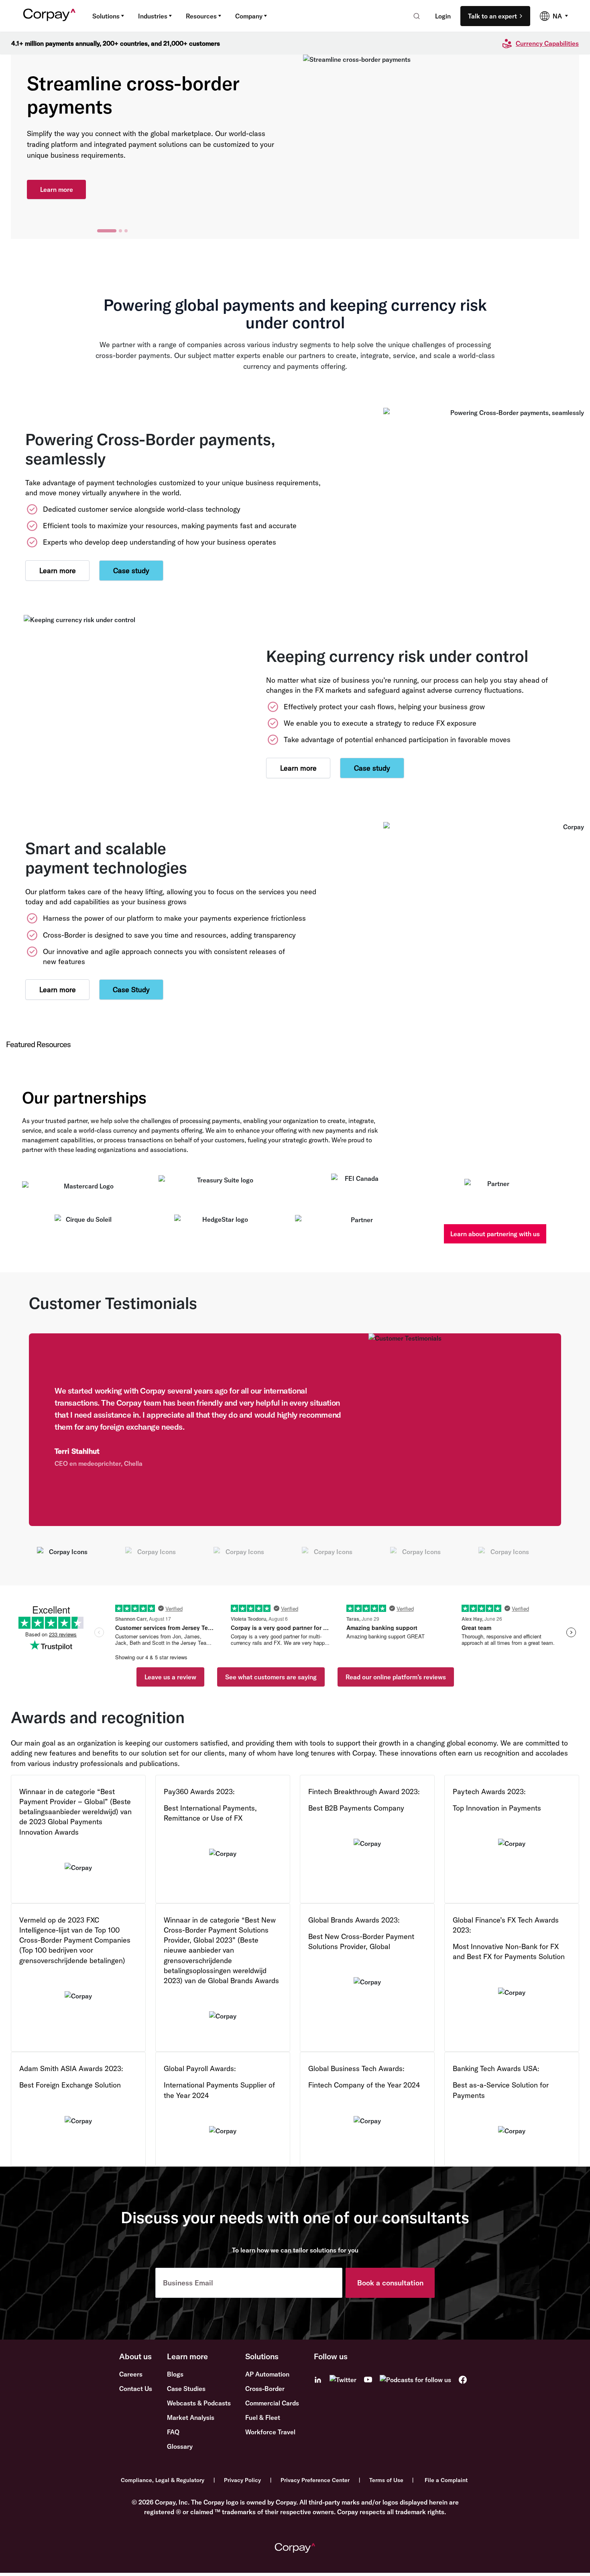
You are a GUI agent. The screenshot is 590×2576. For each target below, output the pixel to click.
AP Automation (267, 2374)
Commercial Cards (272, 2403)
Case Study (131, 990)
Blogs (175, 2374)
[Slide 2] (112, 231)
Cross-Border (265, 2389)
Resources (201, 16)
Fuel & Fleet (263, 2417)
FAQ (173, 2432)
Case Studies (186, 2389)
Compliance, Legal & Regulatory (163, 2480)
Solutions (106, 16)
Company (249, 16)
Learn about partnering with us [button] (495, 1234)
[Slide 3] (126, 231)
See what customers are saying (271, 1677)
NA (557, 16)
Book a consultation (390, 2283)
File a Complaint (446, 2480)
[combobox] (414, 16)
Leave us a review (170, 1677)
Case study (131, 571)
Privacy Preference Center (315, 2480)
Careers (131, 2374)
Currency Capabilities (547, 43)
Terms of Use (386, 2480)
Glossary (180, 2446)
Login (443, 16)
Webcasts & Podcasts (199, 2403)
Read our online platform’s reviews (396, 1677)
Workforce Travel (270, 2432)
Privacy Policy (242, 2480)
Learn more (57, 184)
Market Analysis (191, 2417)
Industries (153, 16)
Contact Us (136, 2389)
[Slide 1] (99, 231)
